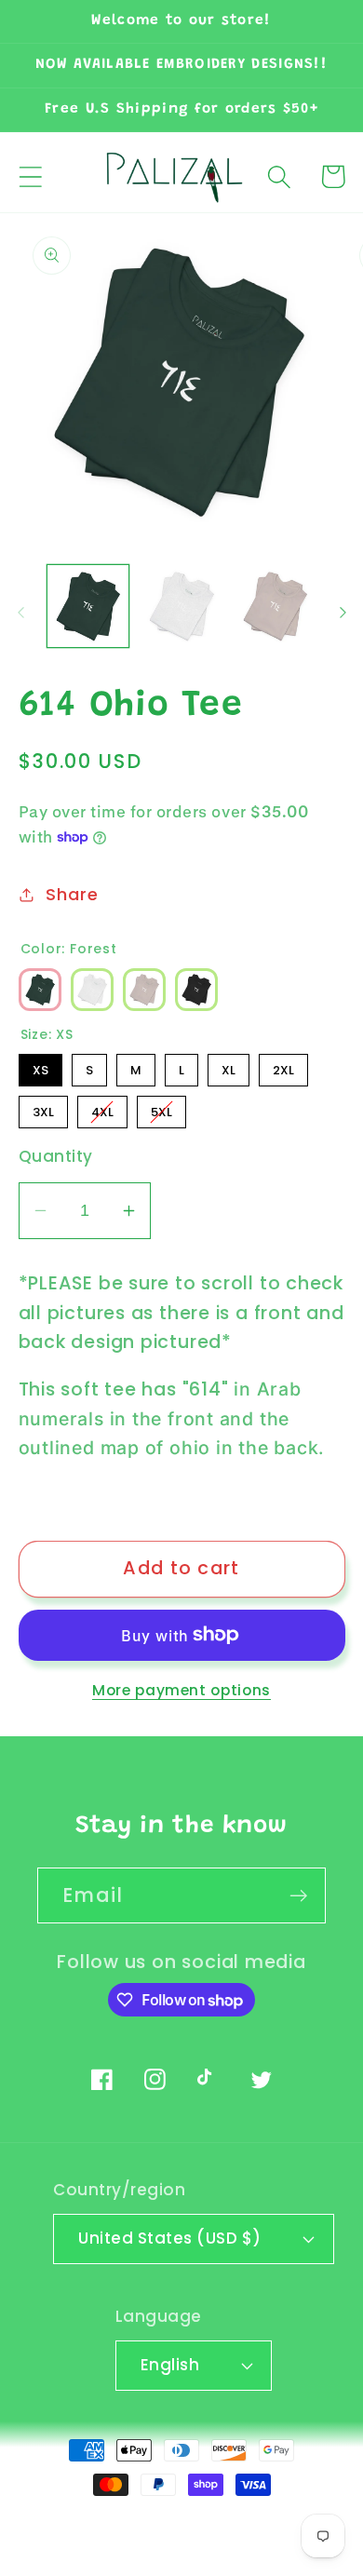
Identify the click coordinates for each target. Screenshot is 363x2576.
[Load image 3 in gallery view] (276, 606)
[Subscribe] (298, 1896)
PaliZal (135, 2523)
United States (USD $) (170, 2238)
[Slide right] (343, 613)
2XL (283, 1066)
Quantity (56, 1157)
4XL (102, 1108)
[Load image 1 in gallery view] (88, 606)
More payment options (181, 1690)
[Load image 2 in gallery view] (181, 606)
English (170, 2365)
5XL (161, 1108)
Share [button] (72, 894)
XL (229, 1066)
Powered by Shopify (241, 2523)
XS (40, 1066)
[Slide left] (20, 613)
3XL (43, 1108)
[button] (30, 176)
